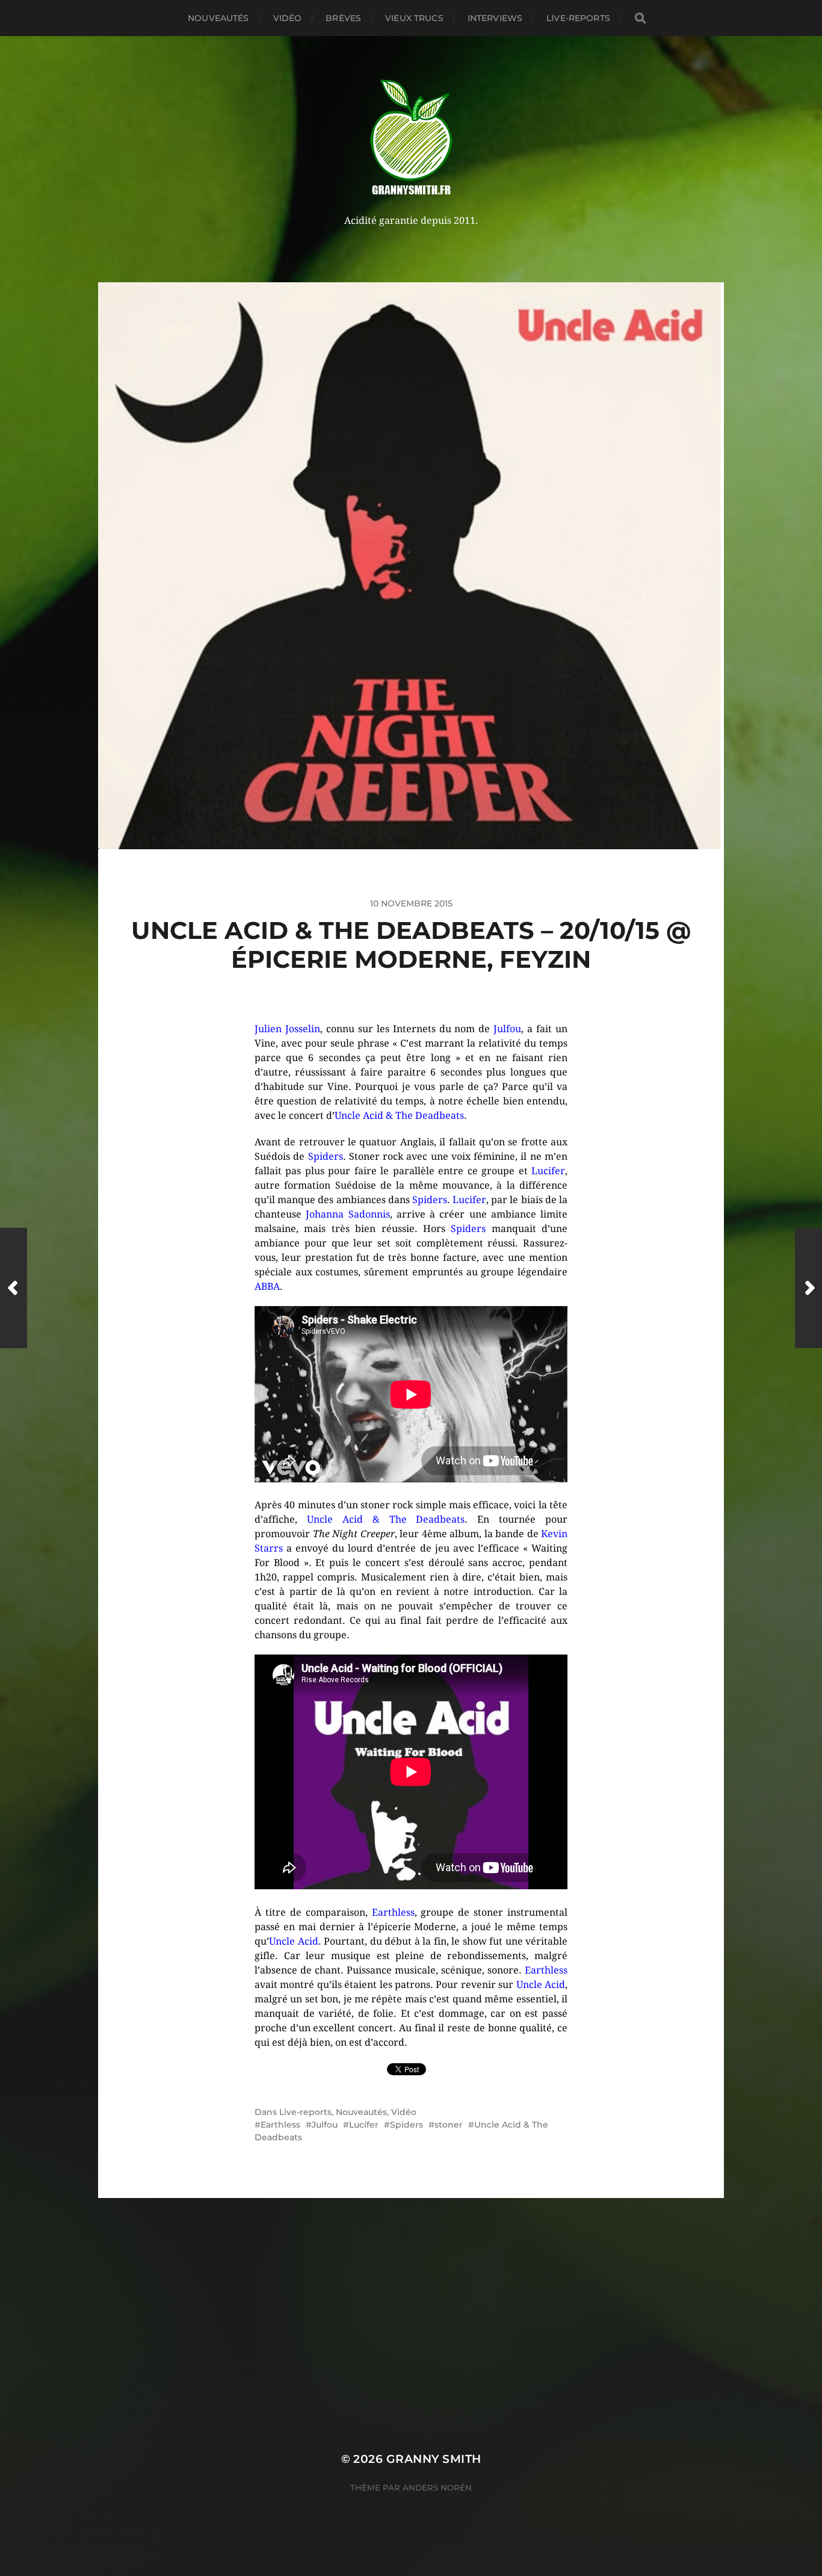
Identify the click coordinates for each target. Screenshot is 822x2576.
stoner (449, 2125)
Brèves (343, 18)
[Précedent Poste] (14, 1288)
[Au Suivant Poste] (808, 1288)
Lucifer (364, 2125)
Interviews (495, 18)
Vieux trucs (414, 18)
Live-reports (578, 18)
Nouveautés (218, 18)
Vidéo (288, 18)
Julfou (325, 2125)
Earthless (280, 2125)
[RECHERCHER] (640, 18)
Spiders (406, 2125)
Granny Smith (434, 2459)
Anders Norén (437, 2488)
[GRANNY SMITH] (411, 138)
